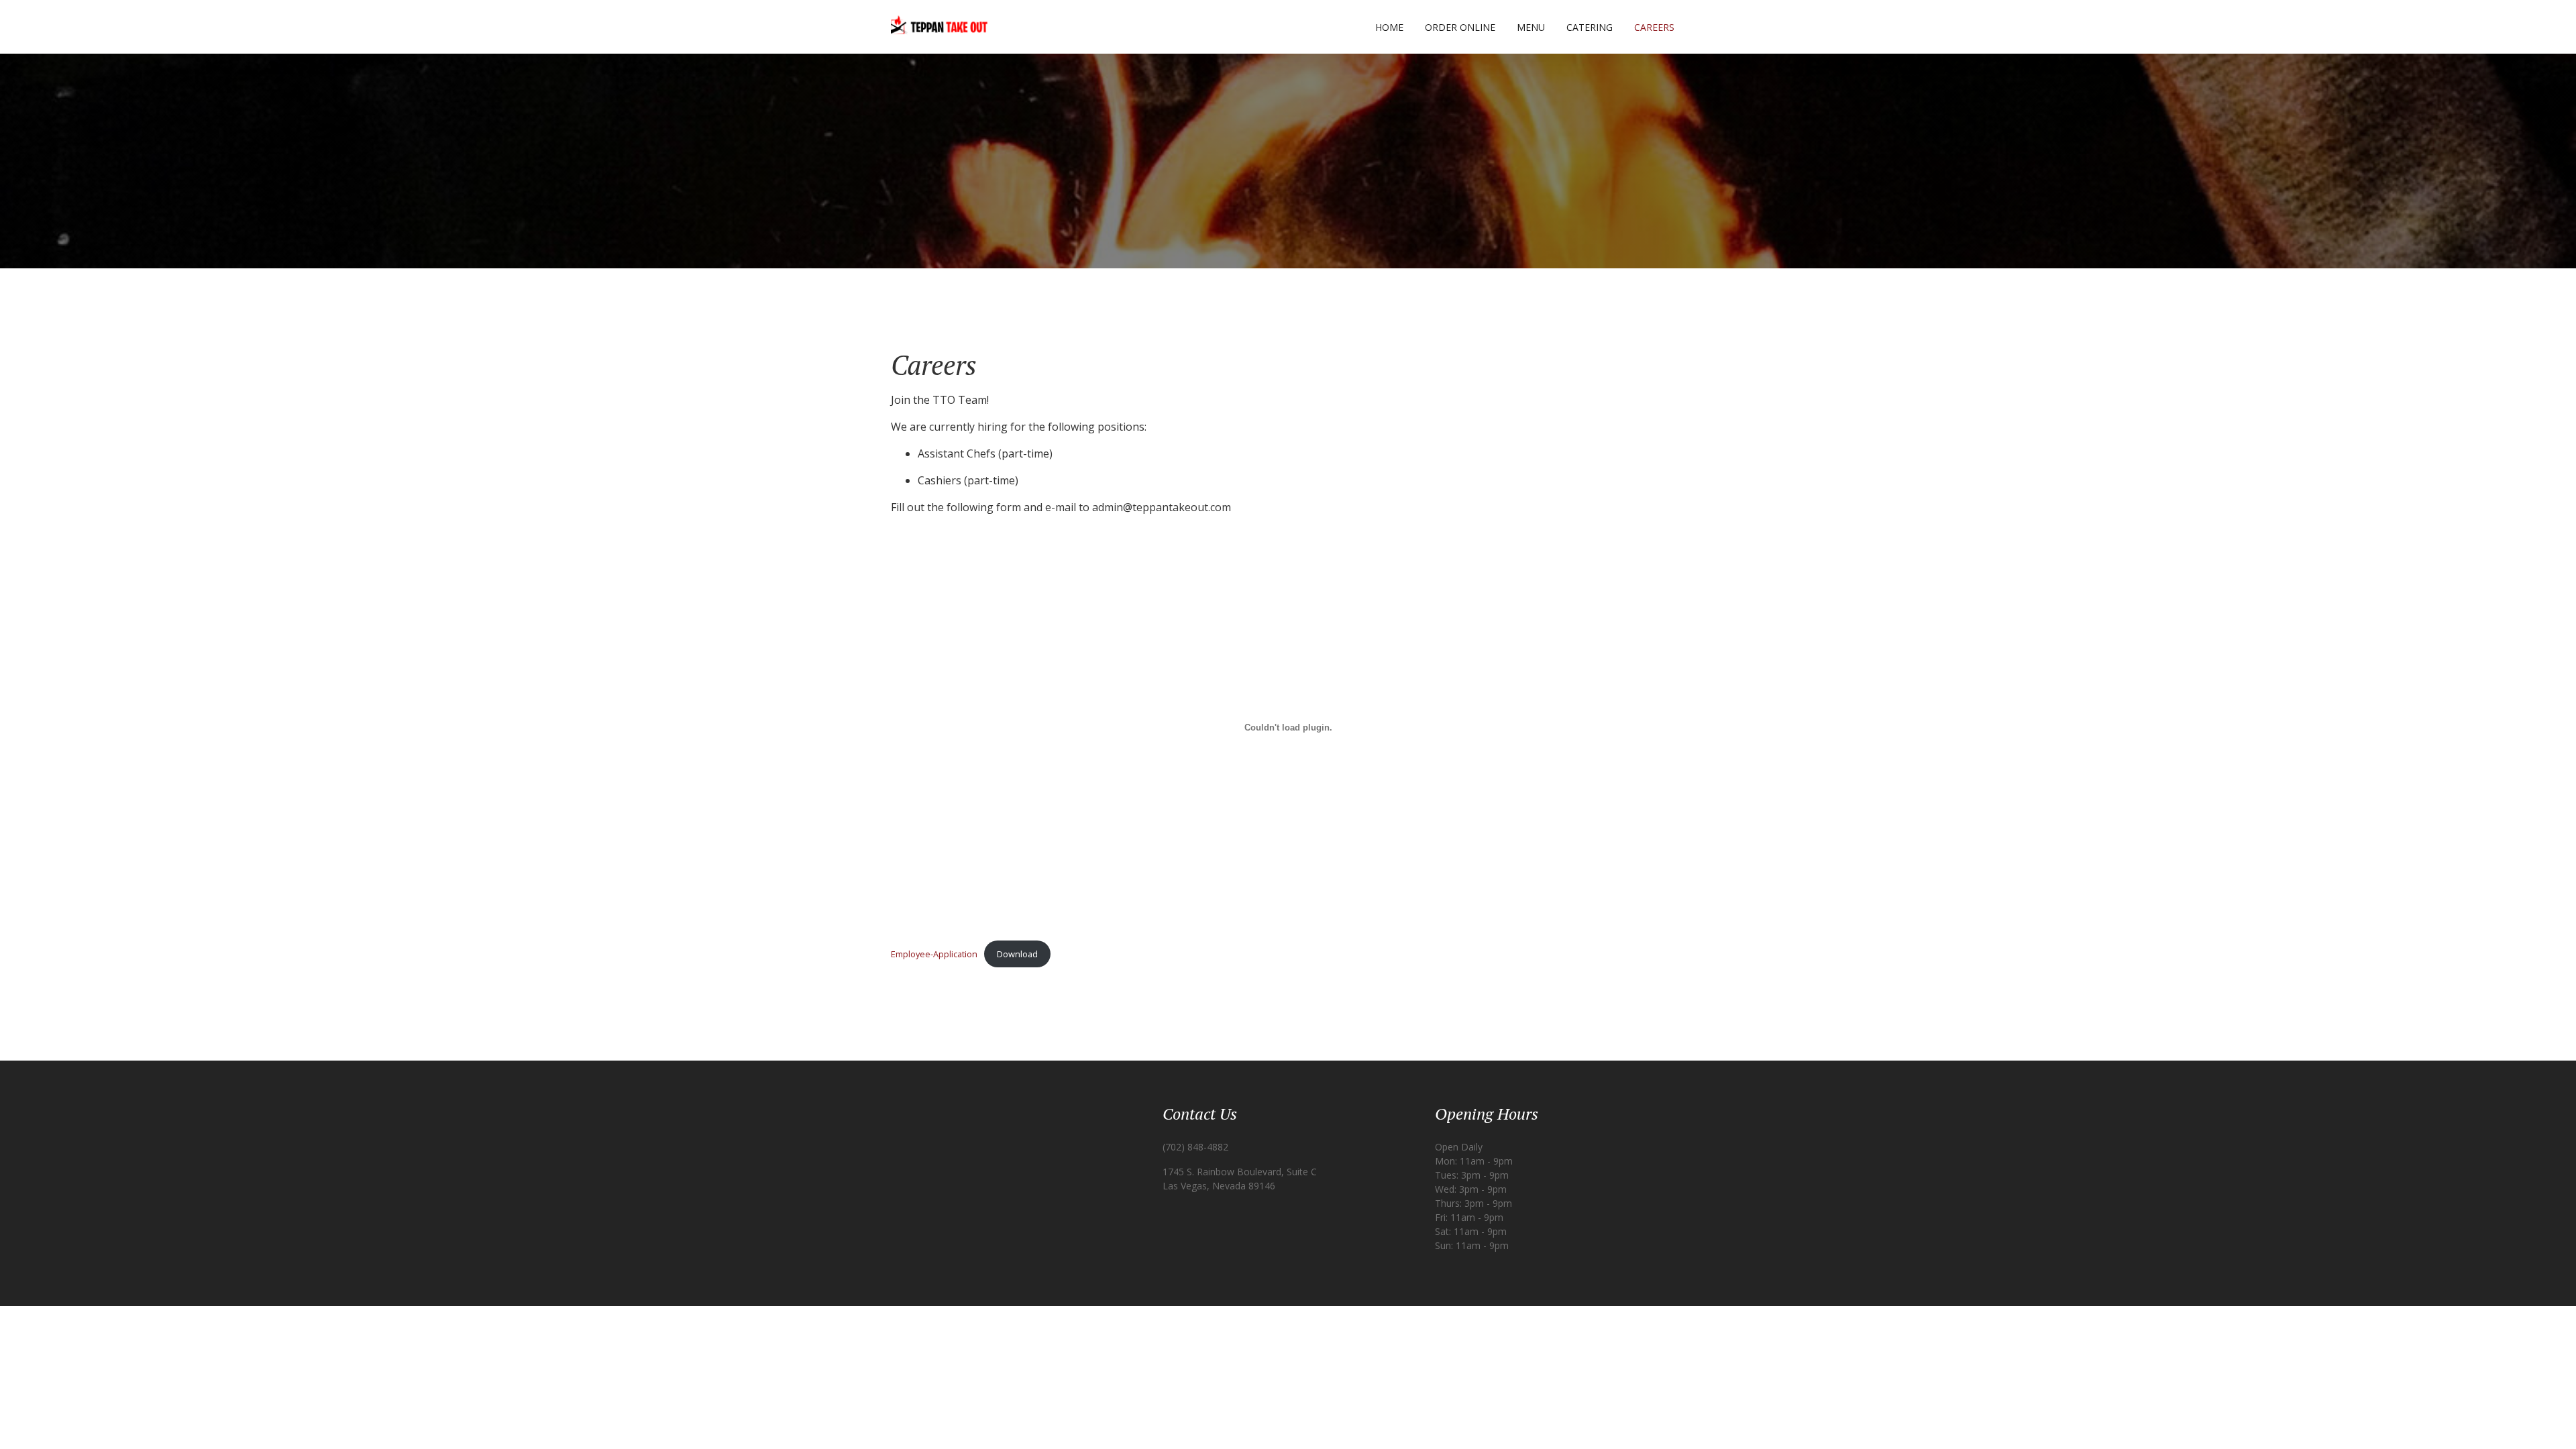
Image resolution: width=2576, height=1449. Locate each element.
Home (1389, 27)
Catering (1590, 27)
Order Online (1460, 27)
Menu (1531, 27)
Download (1017, 954)
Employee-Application (934, 954)
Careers (1654, 27)
